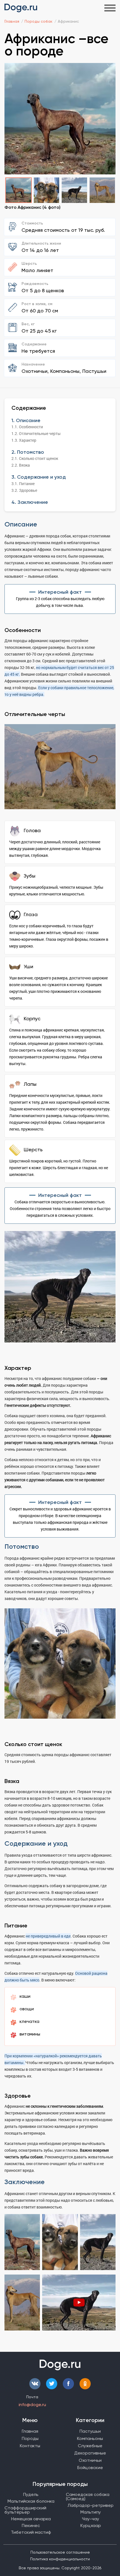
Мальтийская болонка (31, 2501)
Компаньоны (90, 2438)
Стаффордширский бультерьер (25, 2510)
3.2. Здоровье (24, 490)
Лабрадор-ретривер (91, 2505)
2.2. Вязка (21, 465)
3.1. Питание (23, 484)
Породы (30, 2438)
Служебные (90, 2446)
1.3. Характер (24, 440)
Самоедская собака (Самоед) (88, 2497)
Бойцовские (90, 2468)
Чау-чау (91, 2519)
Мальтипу (91, 2512)
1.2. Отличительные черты (36, 433)
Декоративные (90, 2453)
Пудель (31, 2494)
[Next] (108, 120)
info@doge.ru (32, 2405)
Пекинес (31, 2525)
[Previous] (12, 120)
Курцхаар (91, 2525)
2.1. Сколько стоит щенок (35, 458)
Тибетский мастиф (31, 2532)
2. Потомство (28, 452)
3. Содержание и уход (39, 477)
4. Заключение (30, 502)
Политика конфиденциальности (60, 2559)
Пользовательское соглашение (60, 2552)
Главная (30, 2431)
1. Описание (26, 420)
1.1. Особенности (27, 427)
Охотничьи (90, 2460)
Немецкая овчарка (31, 2519)
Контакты (30, 2446)
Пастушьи (90, 2431)
